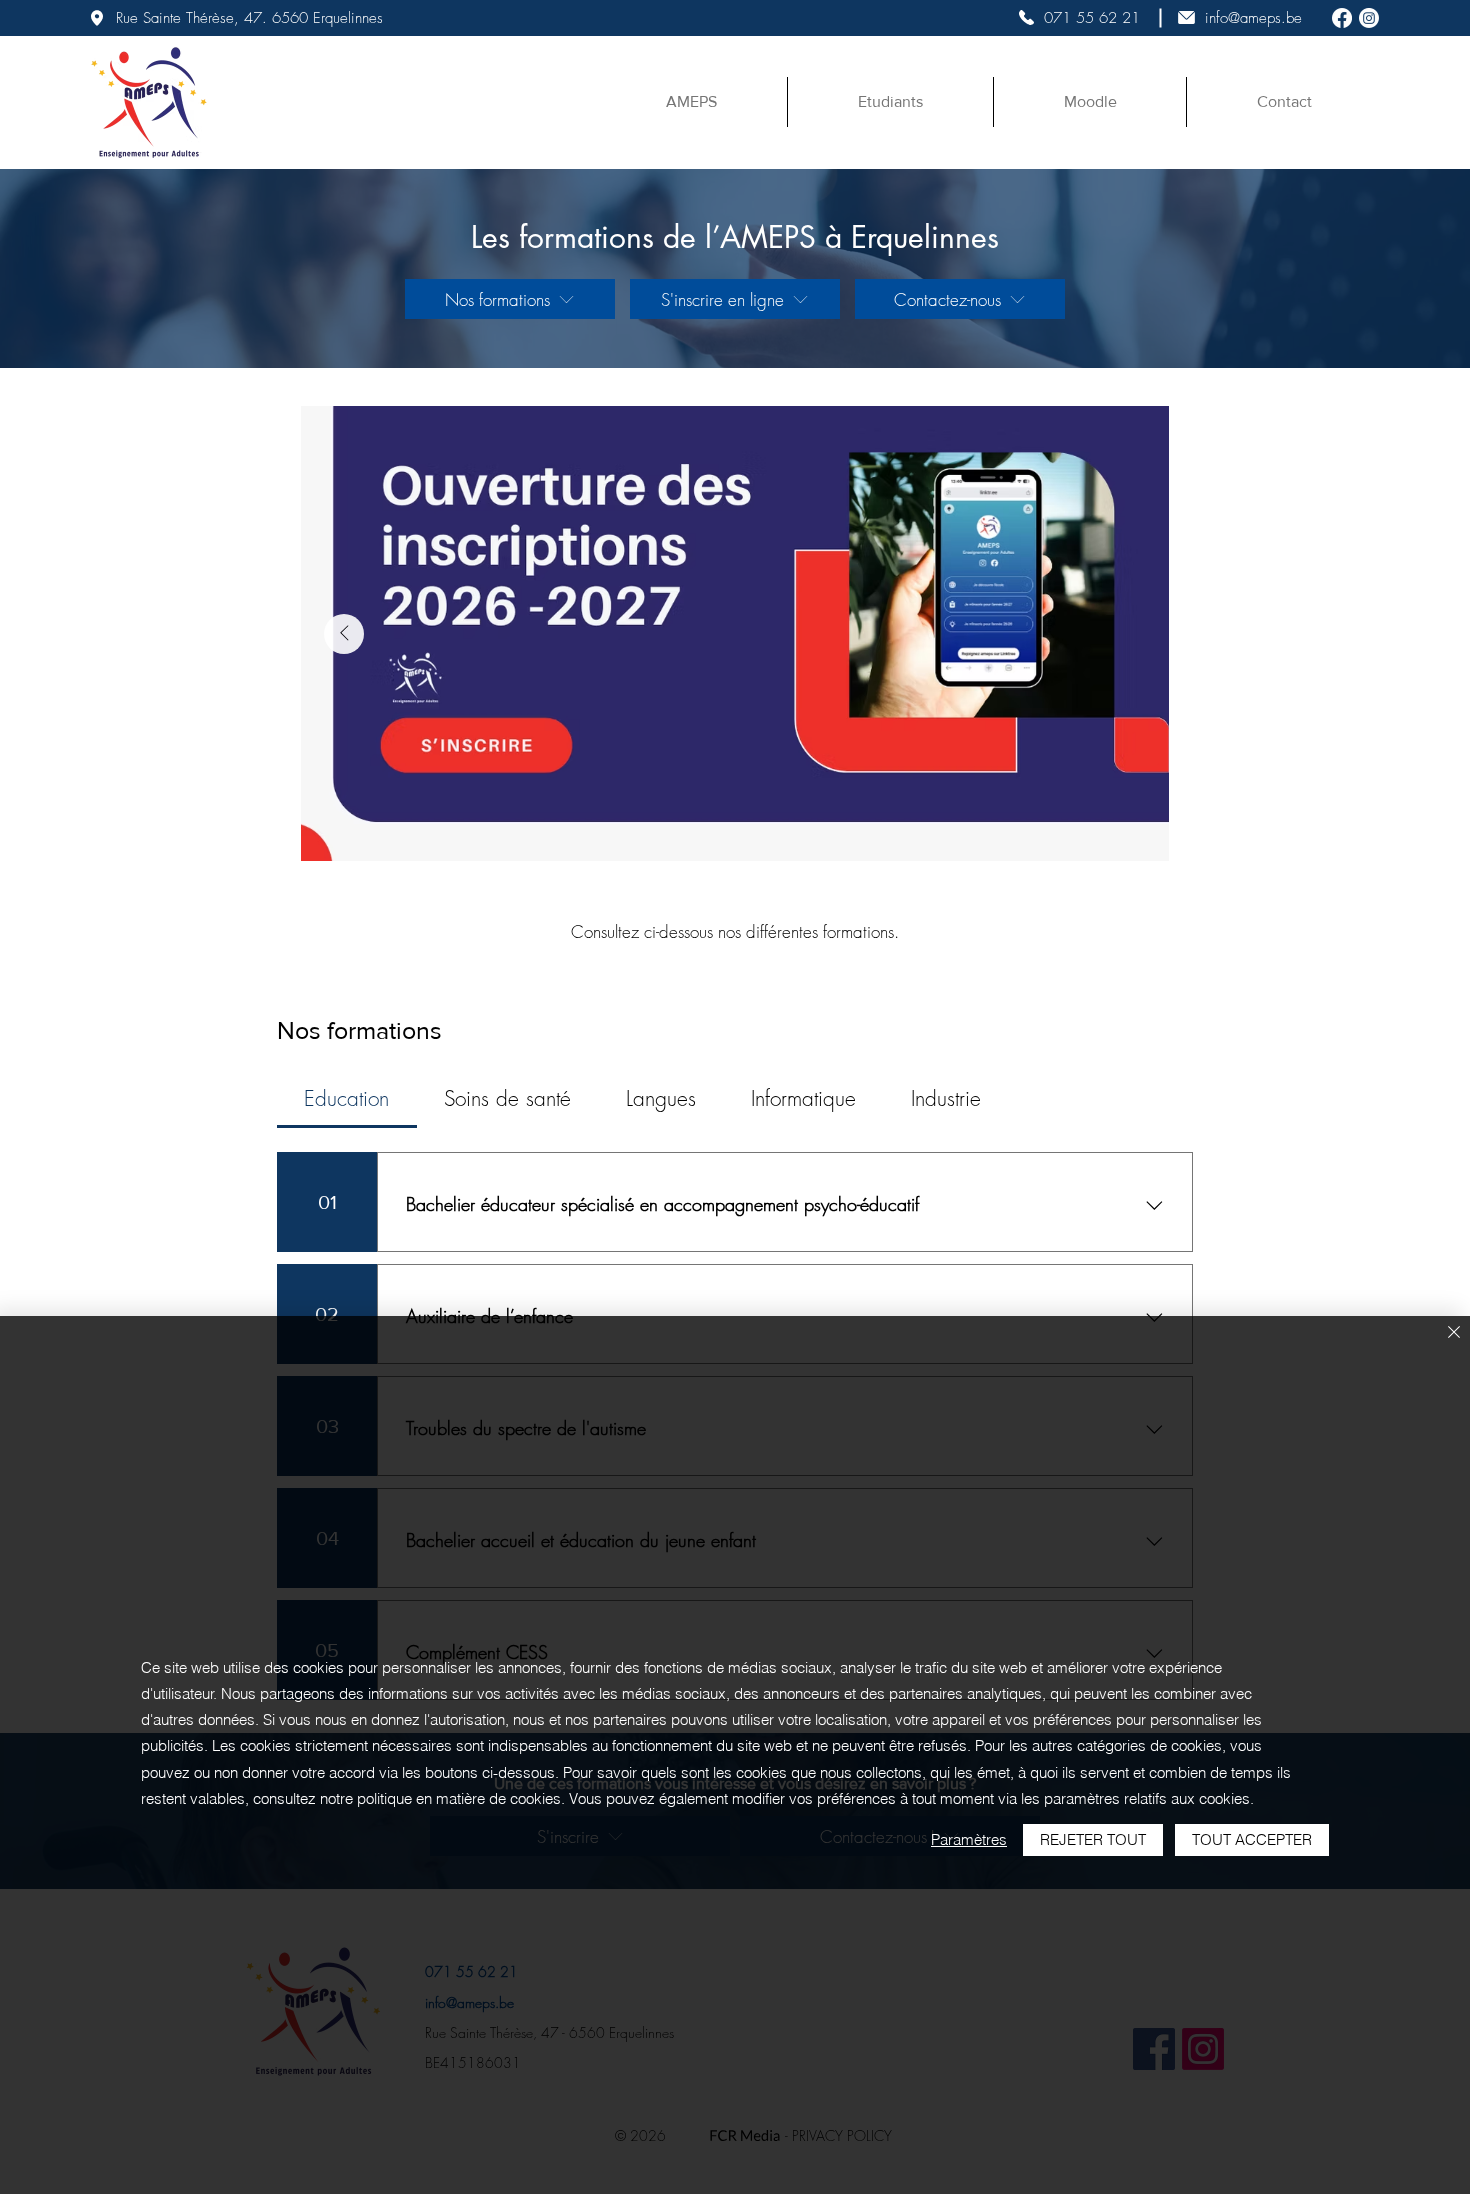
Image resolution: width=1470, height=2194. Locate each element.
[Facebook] (1342, 18)
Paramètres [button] (969, 1839)
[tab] (347, 1099)
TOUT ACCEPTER (1252, 1839)
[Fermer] (1454, 1333)
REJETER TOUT (1093, 1839)
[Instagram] (1369, 18)
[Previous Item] (344, 634)
